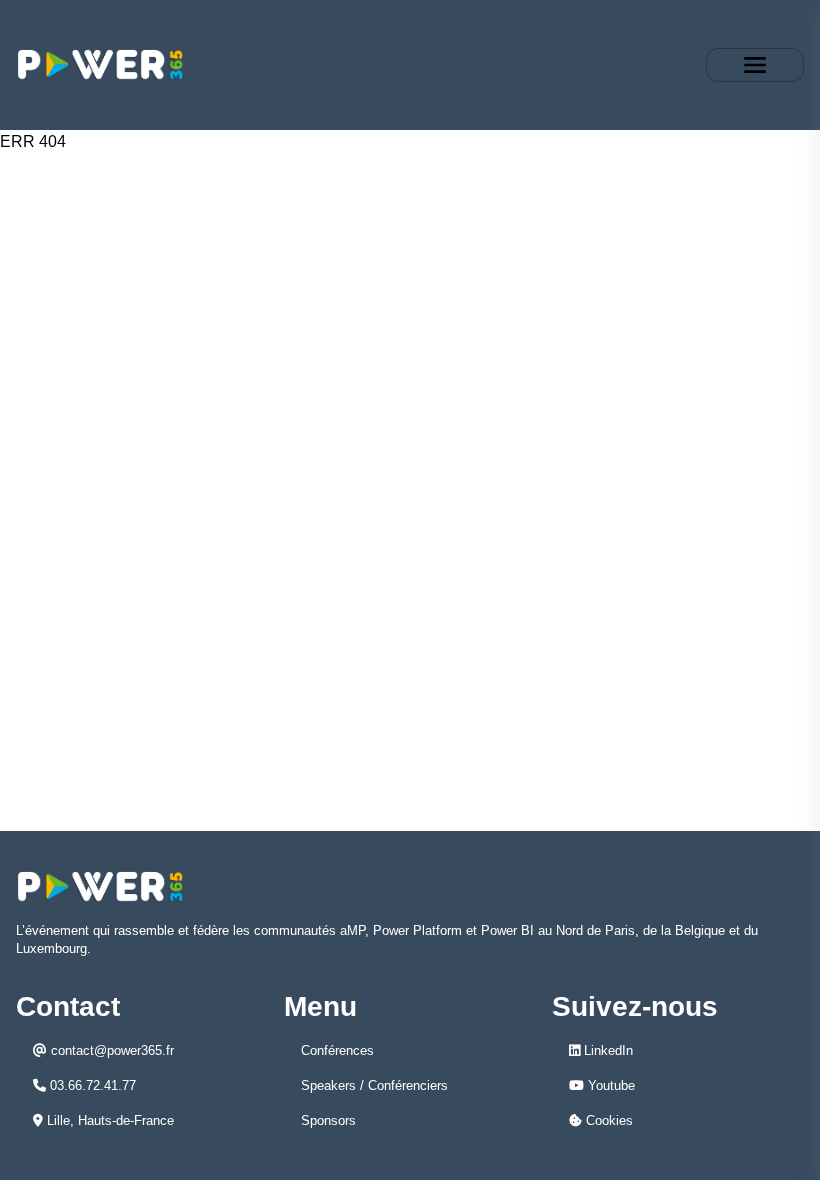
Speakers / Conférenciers (374, 1085)
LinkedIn (606, 1050)
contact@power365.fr (110, 1050)
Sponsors (328, 1120)
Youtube (609, 1085)
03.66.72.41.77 (91, 1085)
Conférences (337, 1050)
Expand (755, 65)
